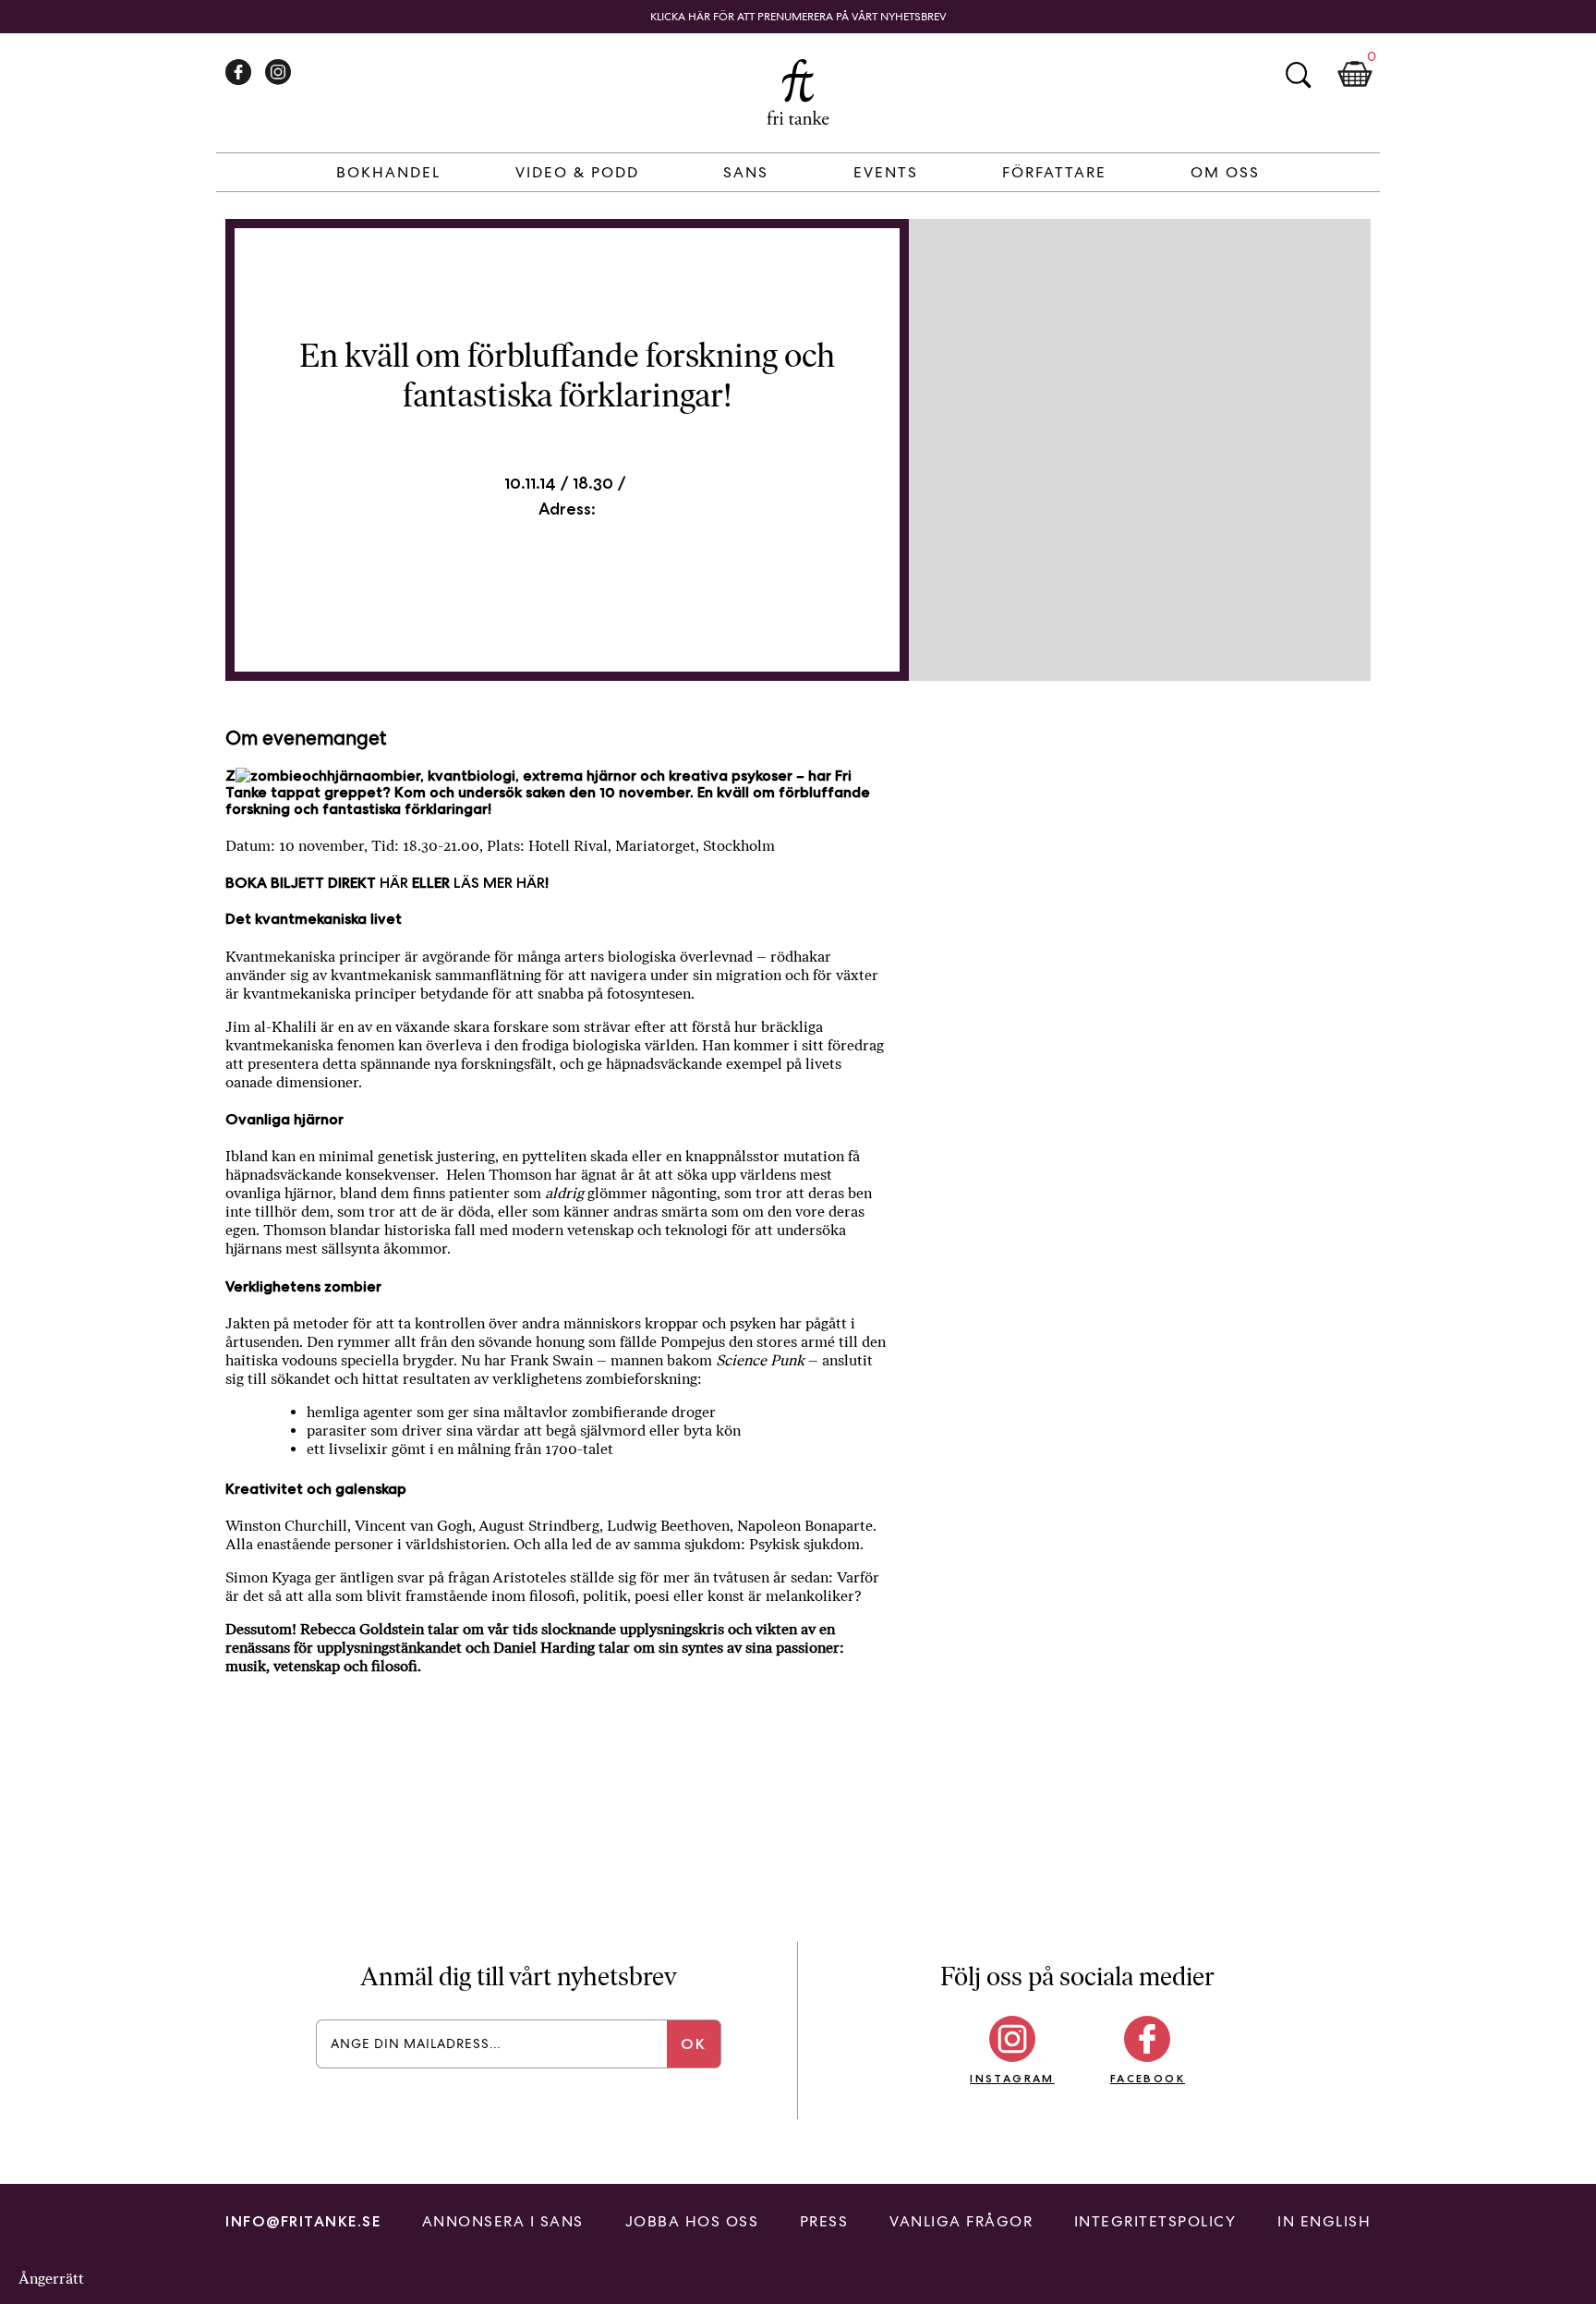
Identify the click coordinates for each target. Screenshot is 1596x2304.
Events (886, 172)
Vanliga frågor (961, 2221)
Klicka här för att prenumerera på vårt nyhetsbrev (798, 17)
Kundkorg (1355, 75)
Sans (746, 172)
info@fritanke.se (303, 2221)
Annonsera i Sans (503, 2221)
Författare (1054, 172)
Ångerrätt (51, 2279)
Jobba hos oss (692, 2221)
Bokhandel (388, 172)
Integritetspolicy (1155, 2221)
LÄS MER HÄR (499, 883)
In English (1324, 2221)
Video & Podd (577, 172)
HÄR (394, 883)
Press (824, 2221)
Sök (1298, 75)
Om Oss (1225, 172)
